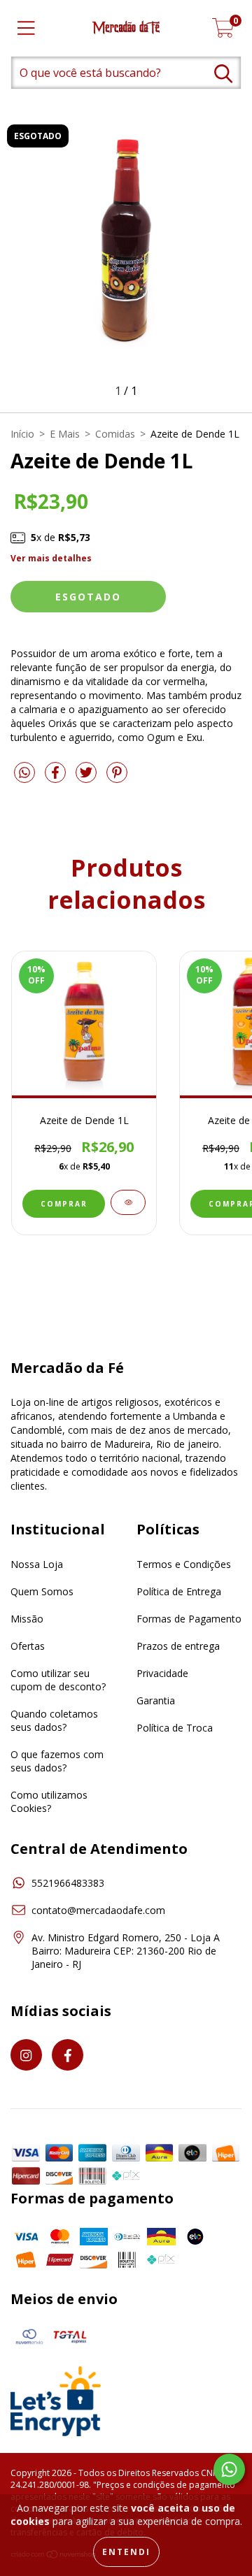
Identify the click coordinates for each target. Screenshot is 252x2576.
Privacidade (162, 1673)
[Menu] (26, 28)
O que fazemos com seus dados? (57, 1761)
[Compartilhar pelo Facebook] (57, 778)
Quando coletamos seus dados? (54, 1720)
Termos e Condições (184, 1564)
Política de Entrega (179, 1591)
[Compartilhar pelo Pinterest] (117, 778)
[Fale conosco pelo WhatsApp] (229, 2469)
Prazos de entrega (178, 1646)
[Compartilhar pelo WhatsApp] (24, 773)
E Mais (65, 434)
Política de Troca (175, 1728)
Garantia (156, 1700)
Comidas (115, 434)
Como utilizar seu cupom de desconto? (58, 1680)
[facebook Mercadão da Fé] (68, 2055)
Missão (27, 1619)
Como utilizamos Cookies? (49, 1801)
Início (22, 434)
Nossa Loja (37, 1564)
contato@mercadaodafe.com (98, 1910)
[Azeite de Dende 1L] (128, 1202)
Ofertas (28, 1646)
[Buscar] (223, 74)
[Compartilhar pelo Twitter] (87, 778)
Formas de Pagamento (189, 1619)
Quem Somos (42, 1591)
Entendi (126, 2552)
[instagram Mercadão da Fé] (26, 2055)
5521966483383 (68, 1883)
